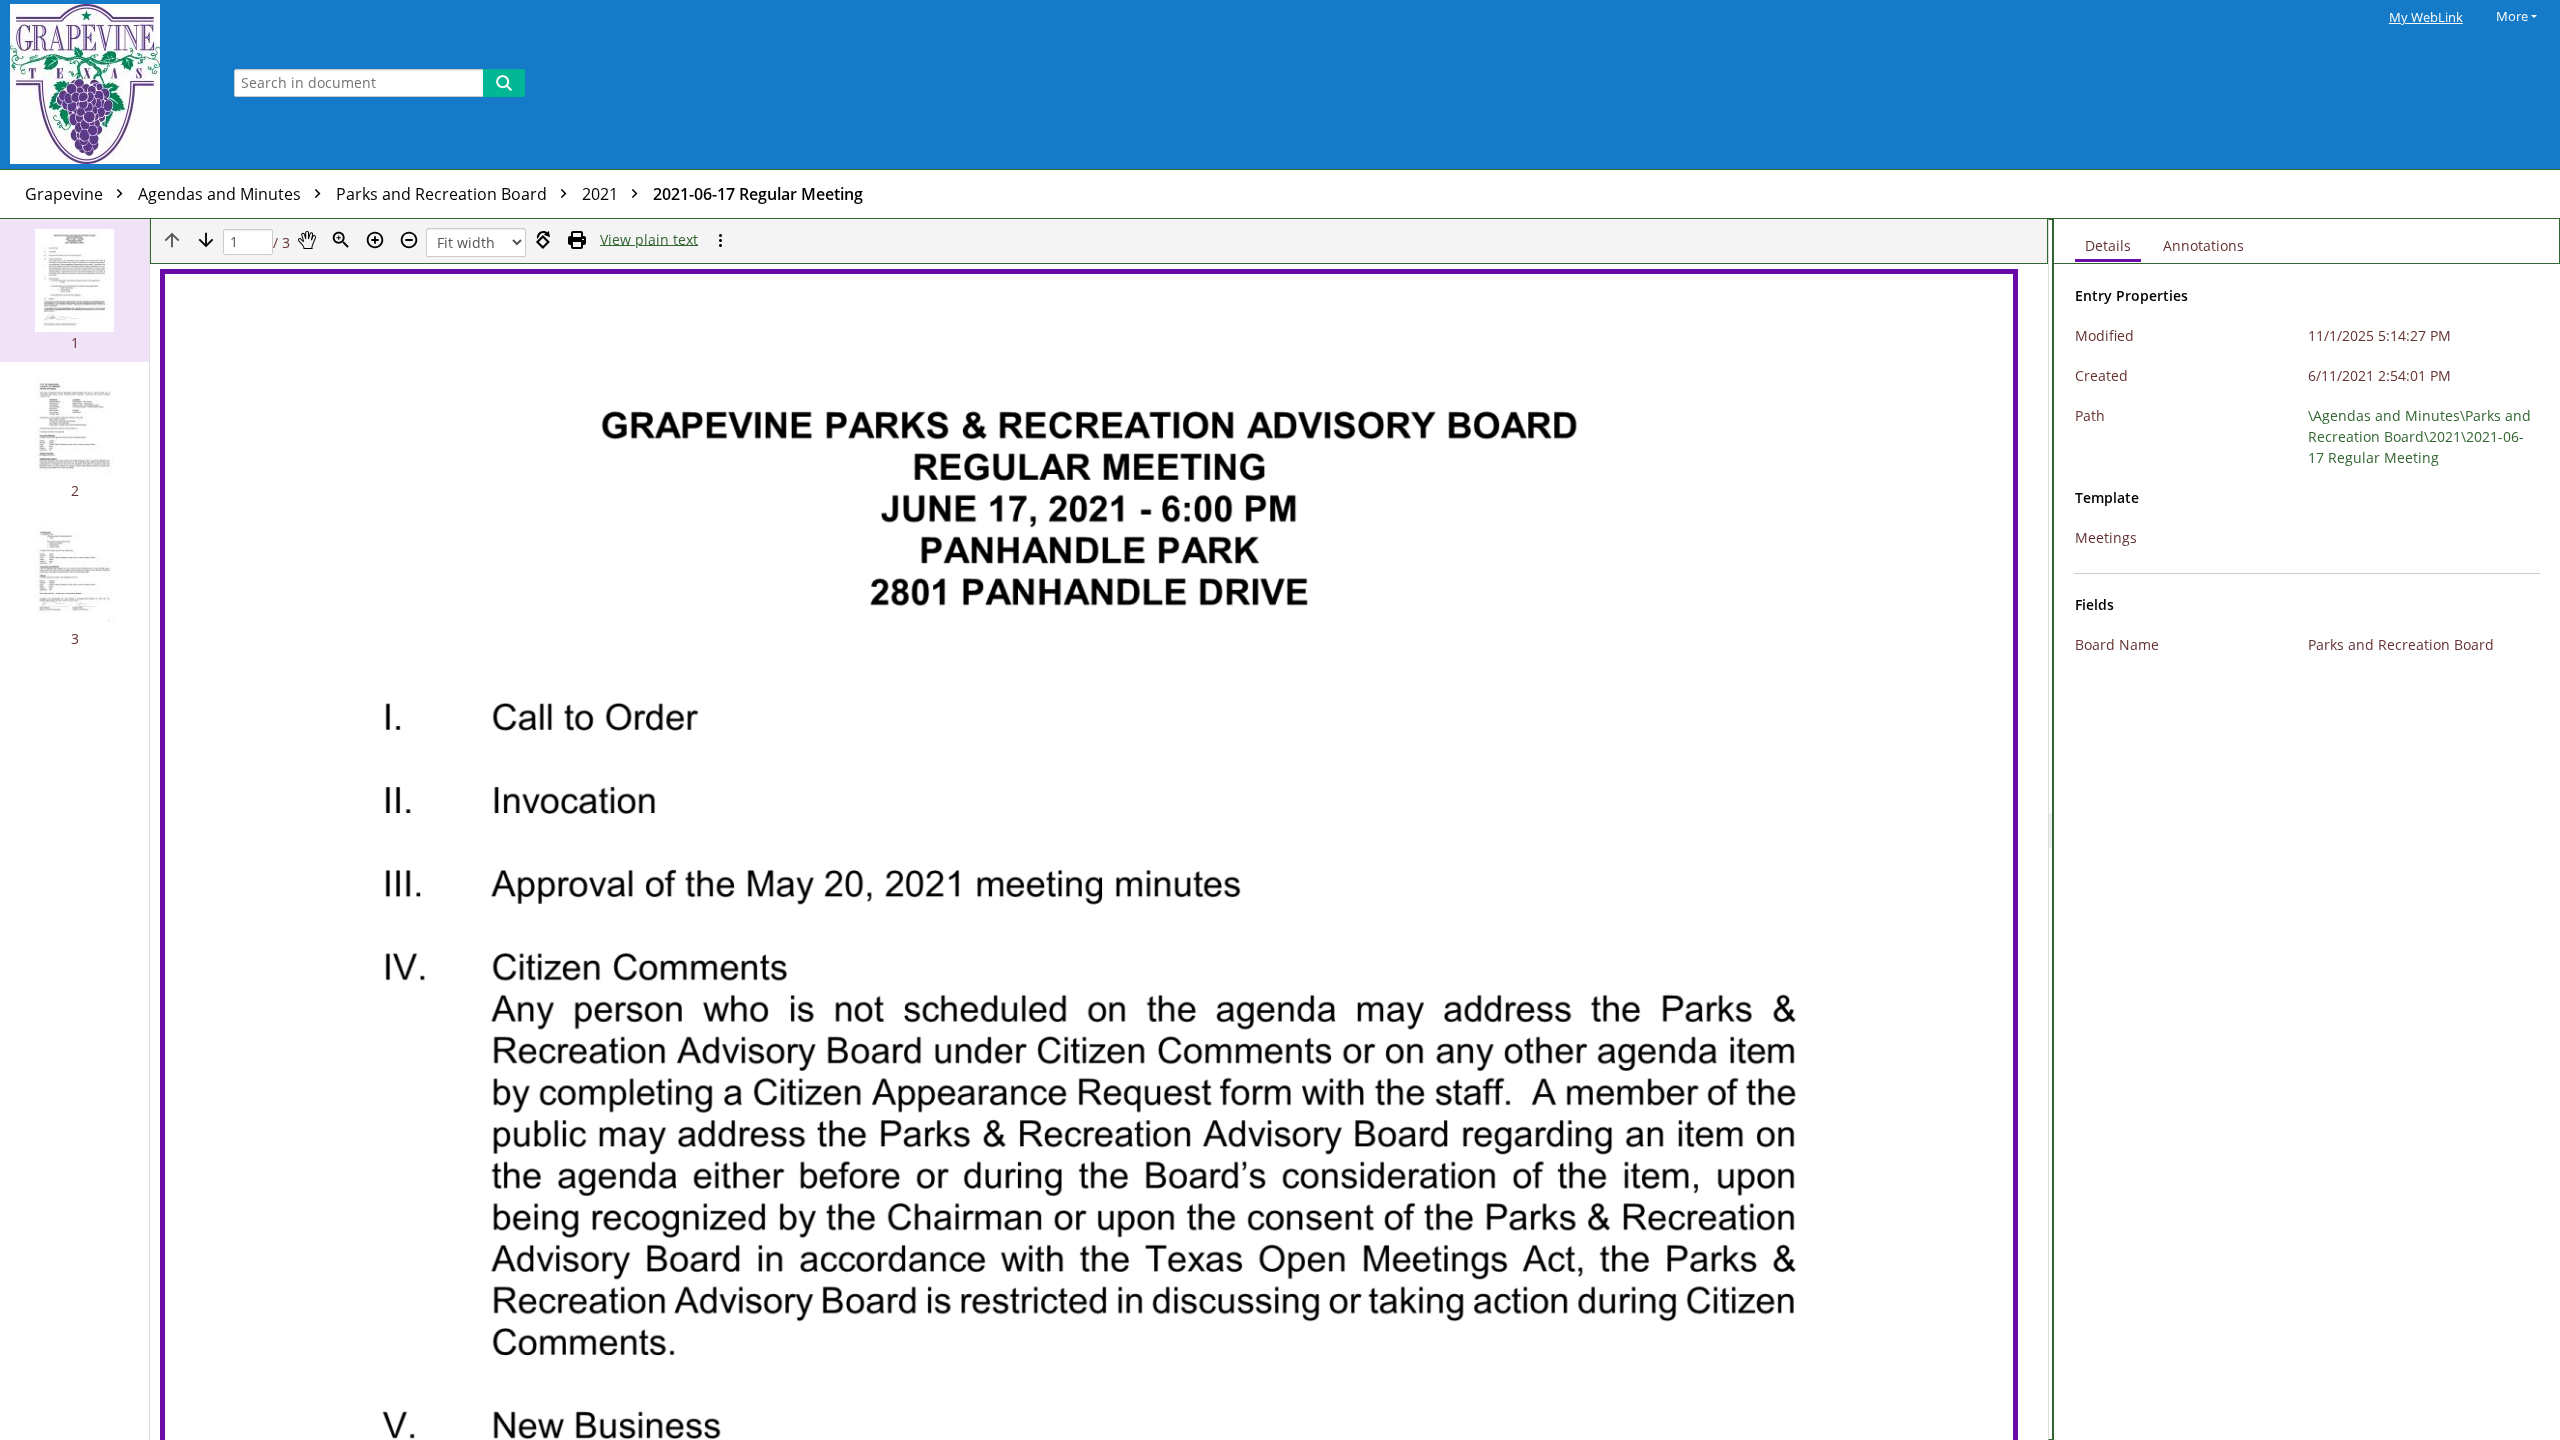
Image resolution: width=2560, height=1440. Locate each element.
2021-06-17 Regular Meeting (758, 194)
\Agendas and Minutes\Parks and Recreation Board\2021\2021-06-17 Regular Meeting (2419, 436)
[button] (74, 290)
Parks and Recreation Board (443, 194)
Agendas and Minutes (221, 194)
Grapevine (66, 194)
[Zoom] (341, 240)
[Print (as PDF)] (577, 240)
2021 (602, 194)
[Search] (504, 83)
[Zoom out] (409, 240)
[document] (2307, 829)
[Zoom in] (375, 240)
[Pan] (307, 240)
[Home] (105, 84)
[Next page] (206, 240)
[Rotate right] (543, 240)
